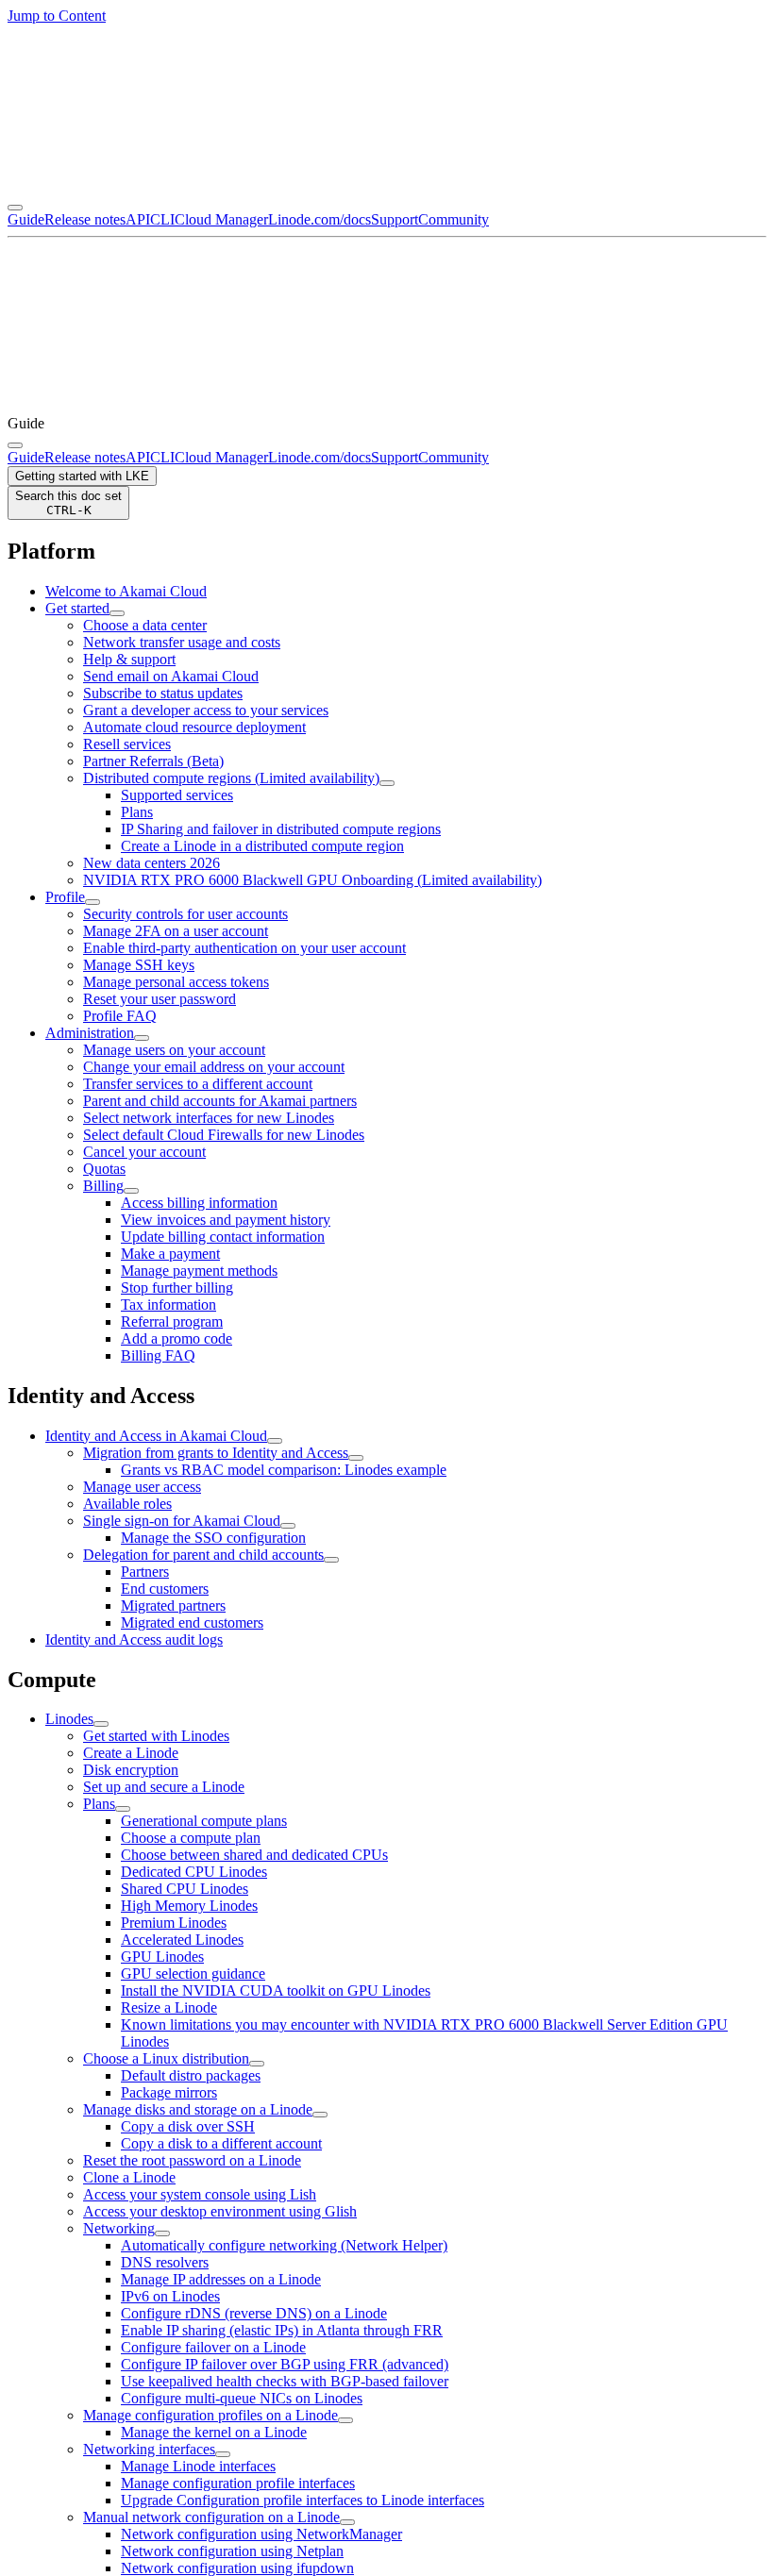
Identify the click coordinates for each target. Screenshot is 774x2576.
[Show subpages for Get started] (117, 613)
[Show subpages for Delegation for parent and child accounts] (331, 1560)
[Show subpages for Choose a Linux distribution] (257, 2064)
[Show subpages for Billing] (131, 1191)
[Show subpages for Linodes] (101, 1724)
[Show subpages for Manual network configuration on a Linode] (347, 2522)
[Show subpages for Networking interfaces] (223, 2454)
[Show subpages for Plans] (123, 1809)
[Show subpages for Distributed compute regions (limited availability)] (387, 783)
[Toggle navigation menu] (15, 208)
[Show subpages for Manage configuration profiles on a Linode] (345, 2420)
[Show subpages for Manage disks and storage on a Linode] (320, 2115)
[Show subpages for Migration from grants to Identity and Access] (356, 1458)
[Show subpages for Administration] (142, 1038)
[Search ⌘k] (15, 445)
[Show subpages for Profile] (93, 902)
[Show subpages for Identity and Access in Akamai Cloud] (275, 1441)
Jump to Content (57, 16)
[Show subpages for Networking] (162, 2233)
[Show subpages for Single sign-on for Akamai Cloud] (288, 1526)
